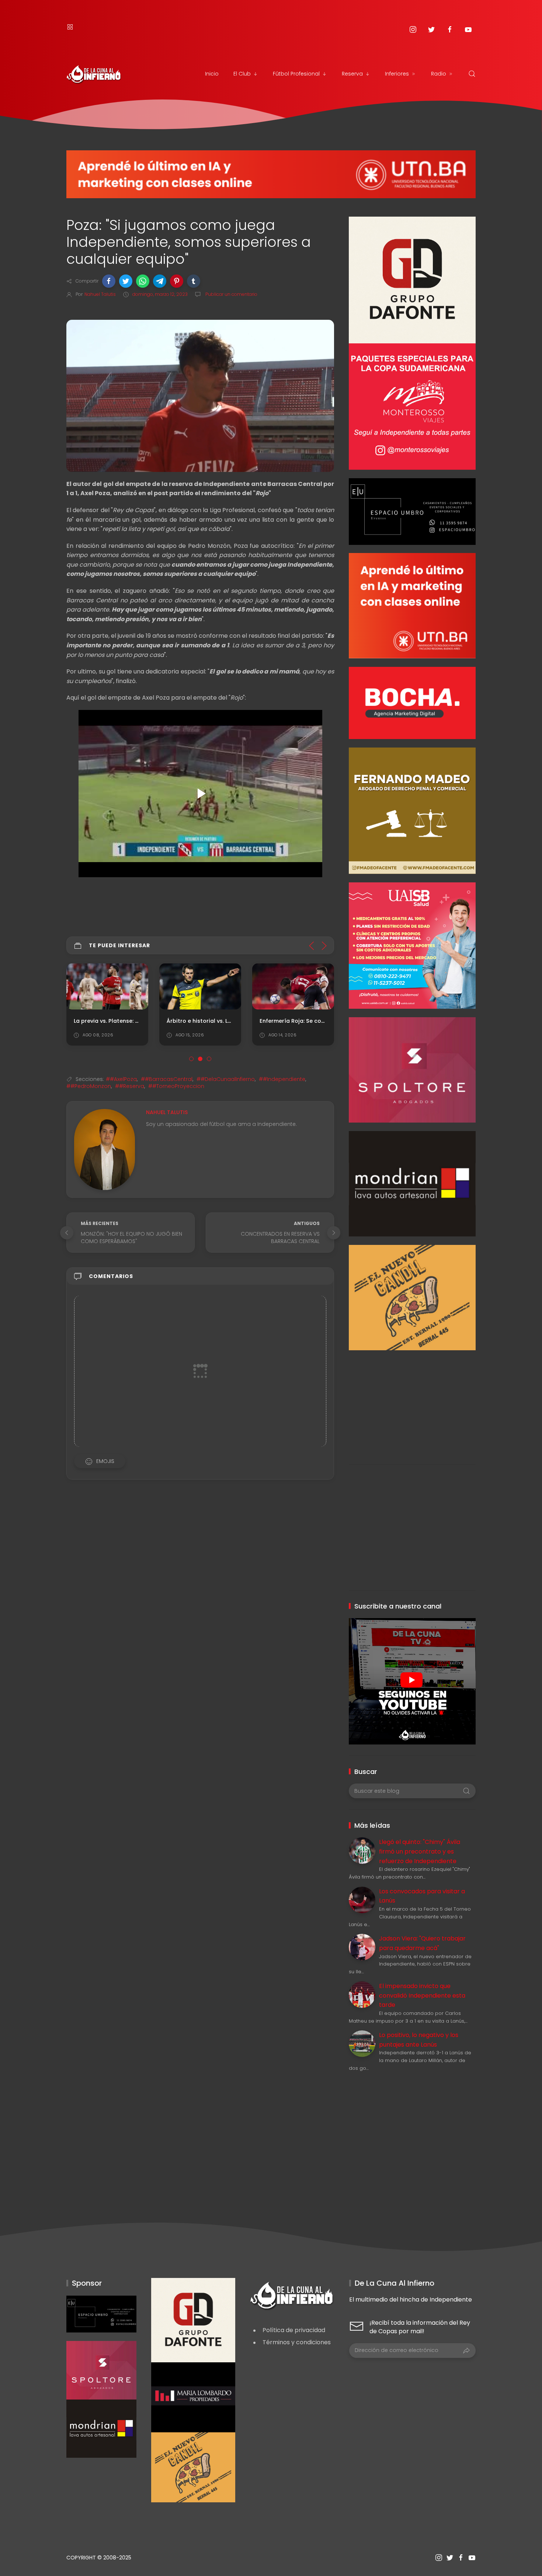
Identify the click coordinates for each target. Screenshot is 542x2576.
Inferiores (397, 74)
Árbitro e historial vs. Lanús (204, 1021)
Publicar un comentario (231, 294)
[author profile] (105, 1149)
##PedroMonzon (89, 1086)
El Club (242, 74)
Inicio (212, 74)
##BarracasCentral (167, 1079)
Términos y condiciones (297, 2342)
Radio (439, 74)
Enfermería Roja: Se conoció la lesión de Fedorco (326, 1021)
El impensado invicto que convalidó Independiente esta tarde (422, 1995)
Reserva (352, 74)
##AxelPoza (121, 1079)
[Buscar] (472, 74)
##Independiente (282, 1079)
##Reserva (130, 1086)
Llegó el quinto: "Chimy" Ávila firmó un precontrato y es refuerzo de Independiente (420, 1851)
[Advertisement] (412, 1402)
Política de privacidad (294, 2330)
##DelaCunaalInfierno (226, 1079)
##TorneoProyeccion (176, 1086)
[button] (109, 281)
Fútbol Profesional (296, 74)
